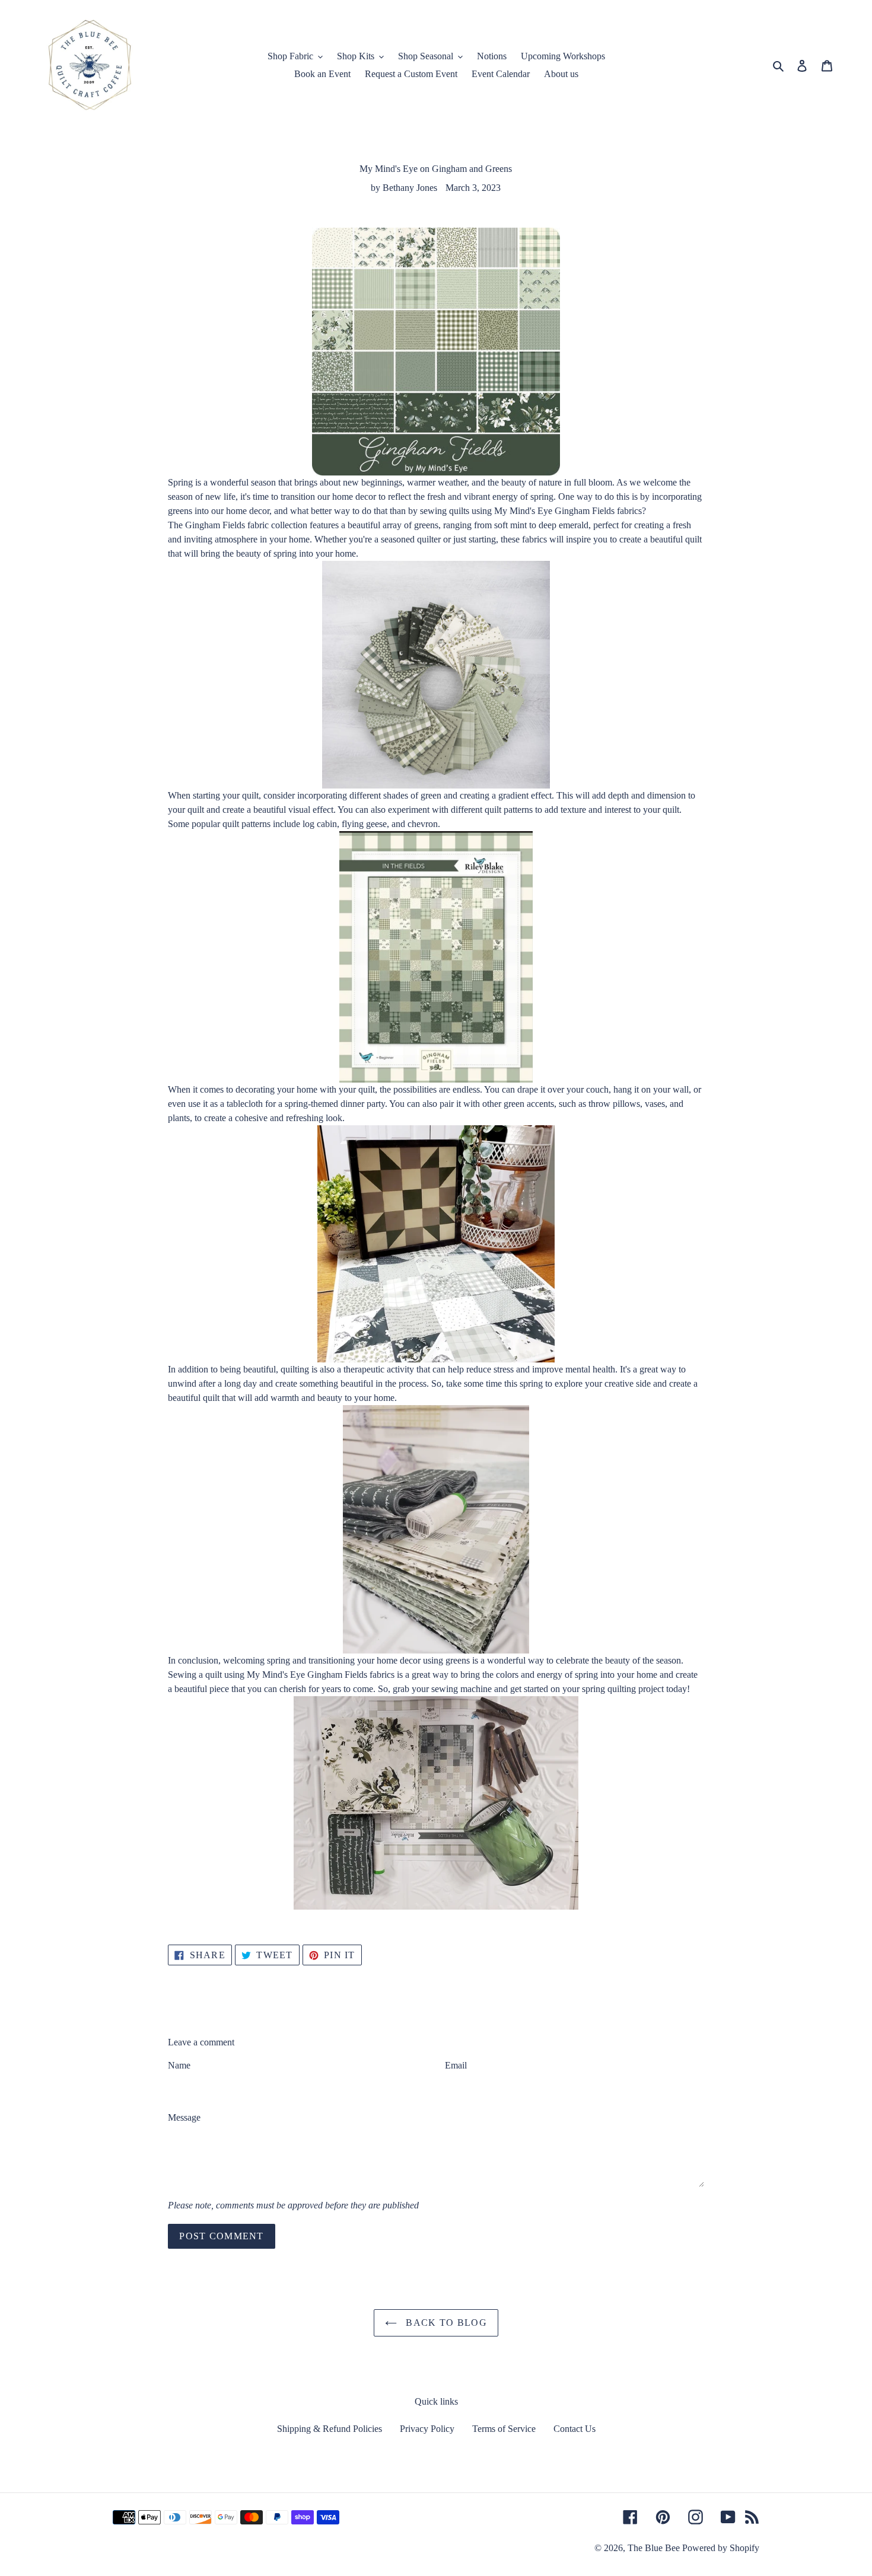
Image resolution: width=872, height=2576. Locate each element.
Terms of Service (504, 2429)
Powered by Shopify (721, 2548)
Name (179, 2065)
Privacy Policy (427, 2429)
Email (456, 2065)
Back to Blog (445, 2323)
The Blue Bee (654, 2548)
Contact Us (575, 2429)
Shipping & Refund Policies (330, 2429)
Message (184, 2117)
